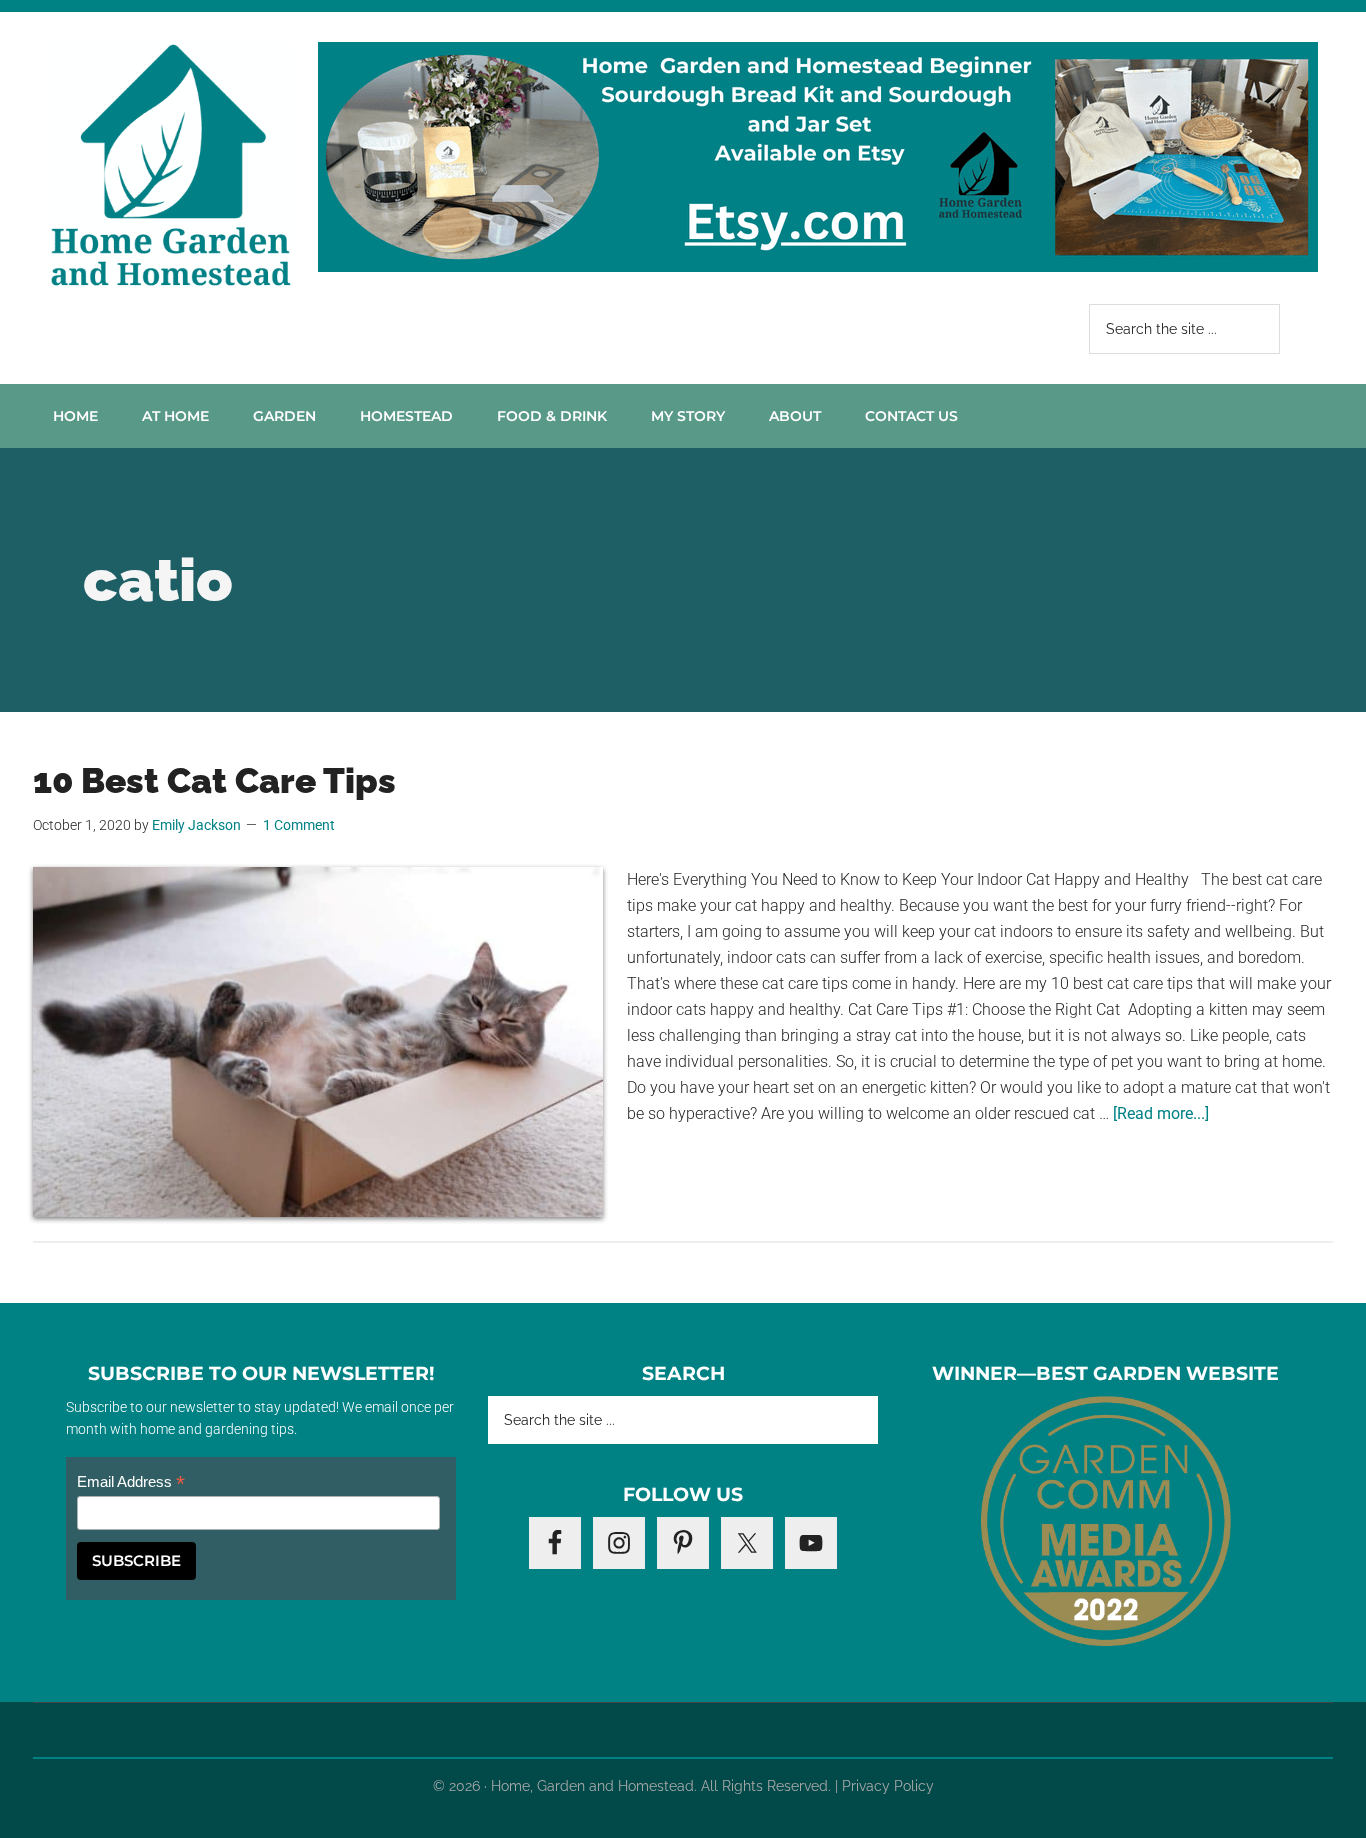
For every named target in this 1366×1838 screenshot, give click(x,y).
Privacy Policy (888, 1786)
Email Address (131, 1482)
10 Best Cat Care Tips (214, 780)
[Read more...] (1161, 1113)
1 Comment (299, 825)
